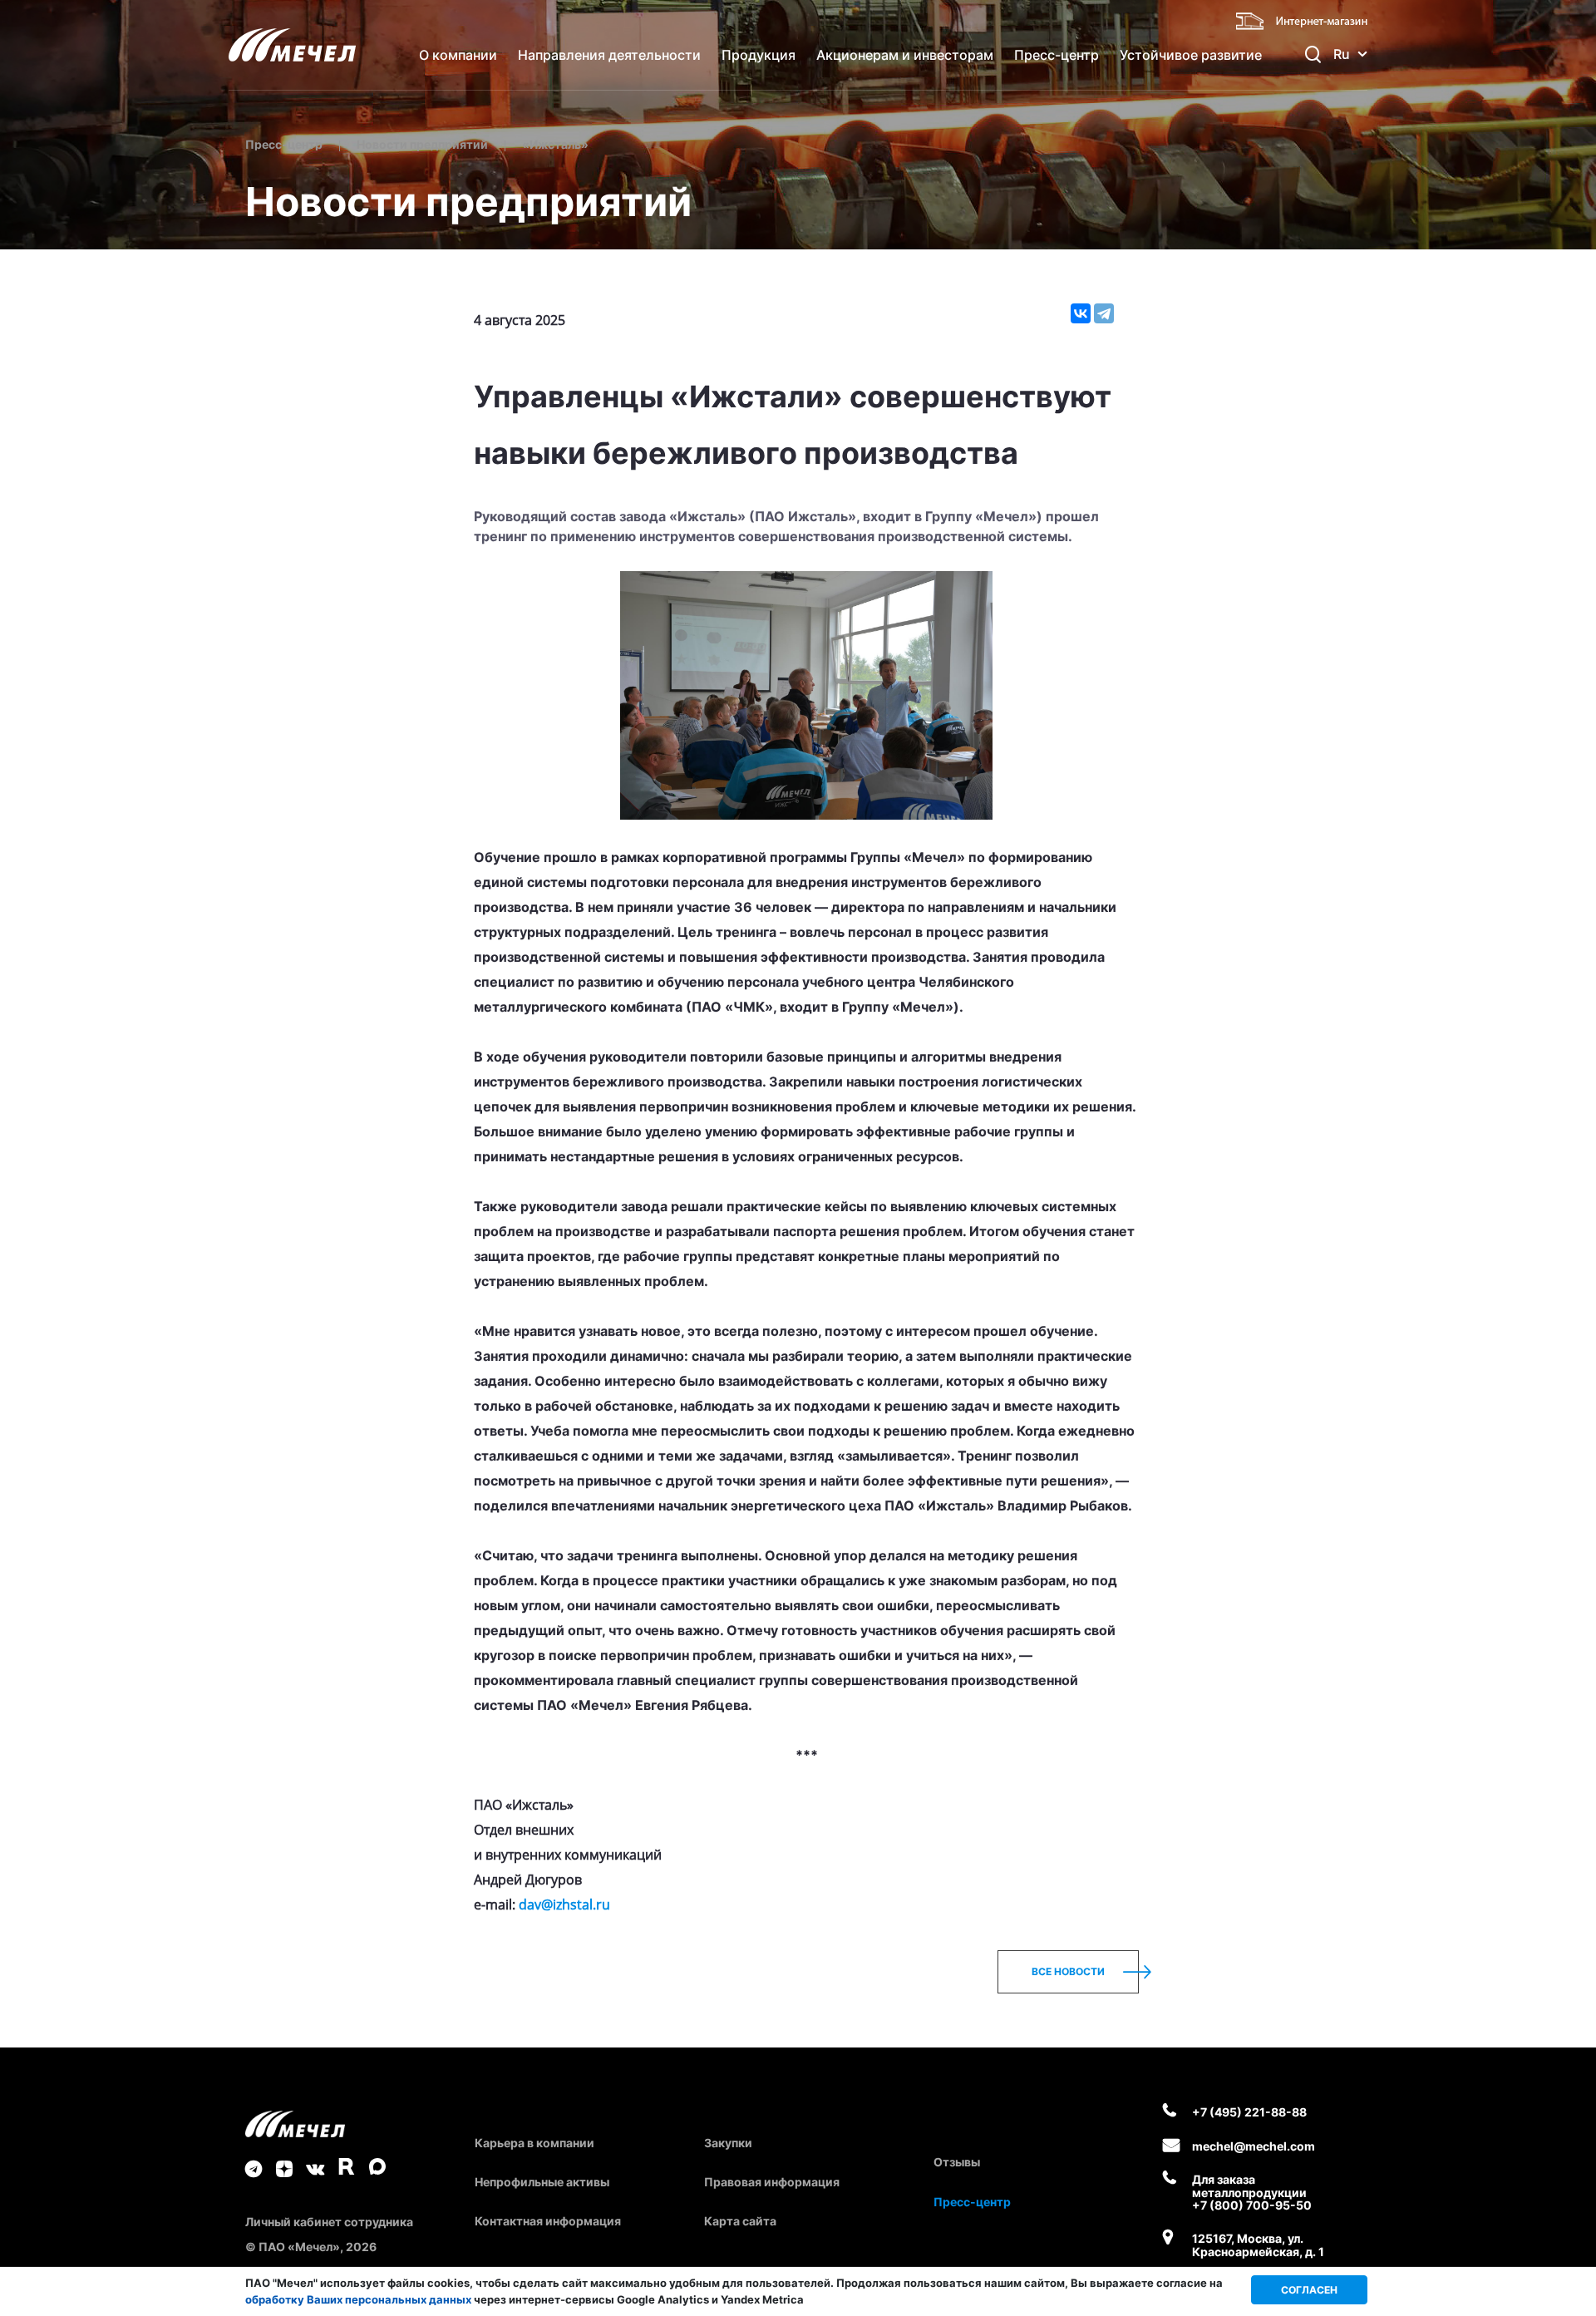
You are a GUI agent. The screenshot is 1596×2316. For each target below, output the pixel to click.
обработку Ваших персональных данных (358, 2299)
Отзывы (957, 2162)
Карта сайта (740, 2221)
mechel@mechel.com (1254, 2146)
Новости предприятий (422, 144)
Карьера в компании (534, 2143)
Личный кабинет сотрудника (329, 2222)
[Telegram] (1104, 313)
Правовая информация (772, 2182)
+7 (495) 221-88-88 (1249, 2112)
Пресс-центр (1057, 55)
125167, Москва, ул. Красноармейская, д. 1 (1258, 2245)
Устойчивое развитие (1191, 55)
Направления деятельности (609, 55)
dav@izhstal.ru (564, 1905)
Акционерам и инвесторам (905, 55)
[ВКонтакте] (1081, 313)
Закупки (728, 2143)
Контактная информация (548, 2221)
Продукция (759, 55)
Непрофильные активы (542, 2182)
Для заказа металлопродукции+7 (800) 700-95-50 (1252, 2192)
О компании (458, 55)
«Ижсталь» (555, 144)
